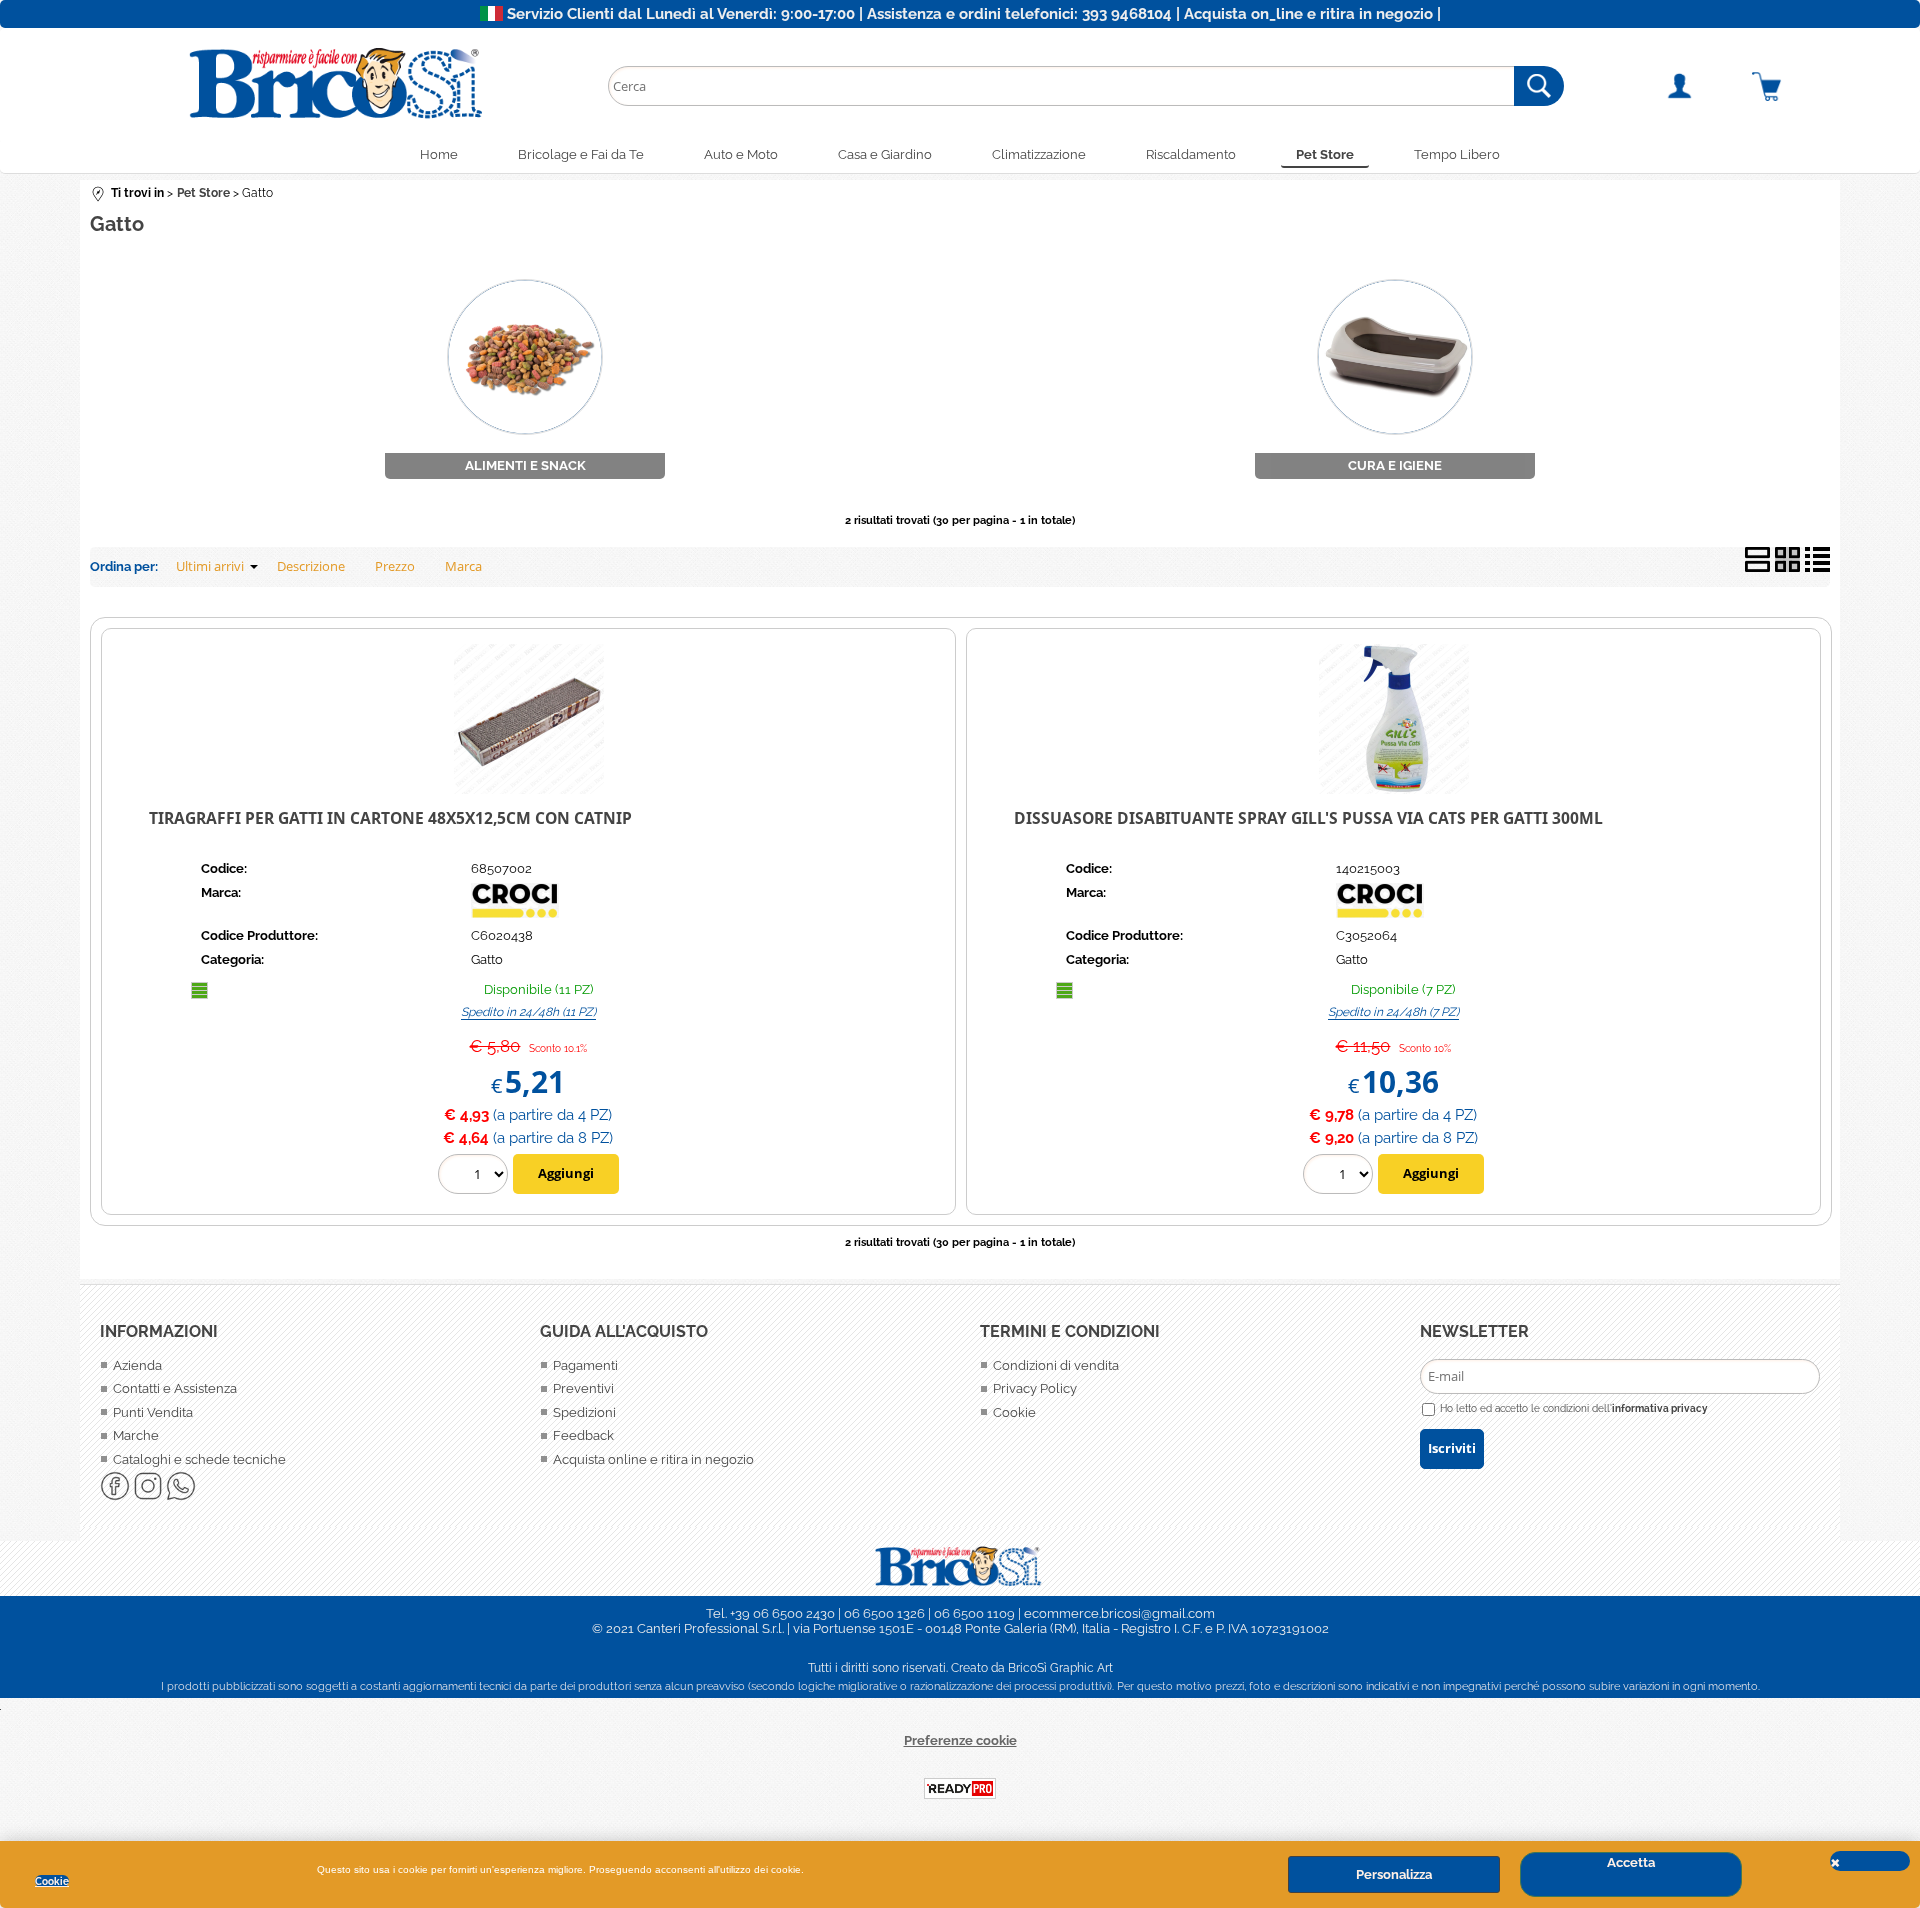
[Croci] (546, 913)
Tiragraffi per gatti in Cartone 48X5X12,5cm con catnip (390, 818)
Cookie (52, 1881)
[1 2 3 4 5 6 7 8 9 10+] (475, 1176)
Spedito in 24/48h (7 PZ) (1393, 1012)
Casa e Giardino (885, 154)
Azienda (137, 1365)
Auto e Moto (741, 154)
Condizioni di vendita (1056, 1365)
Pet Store (1325, 154)
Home (439, 154)
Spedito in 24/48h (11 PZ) (528, 1012)
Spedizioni (584, 1412)
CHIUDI (1870, 1861)
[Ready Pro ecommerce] (960, 1788)
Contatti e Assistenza (175, 1388)
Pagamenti (585, 1365)
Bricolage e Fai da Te (581, 154)
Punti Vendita (153, 1412)
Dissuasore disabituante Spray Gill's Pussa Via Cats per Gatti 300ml (1308, 818)
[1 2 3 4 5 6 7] (1340, 1176)
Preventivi (583, 1388)
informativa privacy (1660, 1408)
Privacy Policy (1035, 1388)
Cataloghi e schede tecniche (199, 1459)
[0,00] (1791, 86)
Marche (136, 1435)
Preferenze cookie (960, 1740)
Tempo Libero (1457, 154)
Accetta (1631, 1862)
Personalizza (1394, 1874)
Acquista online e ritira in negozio (653, 1459)
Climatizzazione (1039, 154)
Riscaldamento (1191, 154)
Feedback (583, 1435)
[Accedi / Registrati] (1703, 86)
